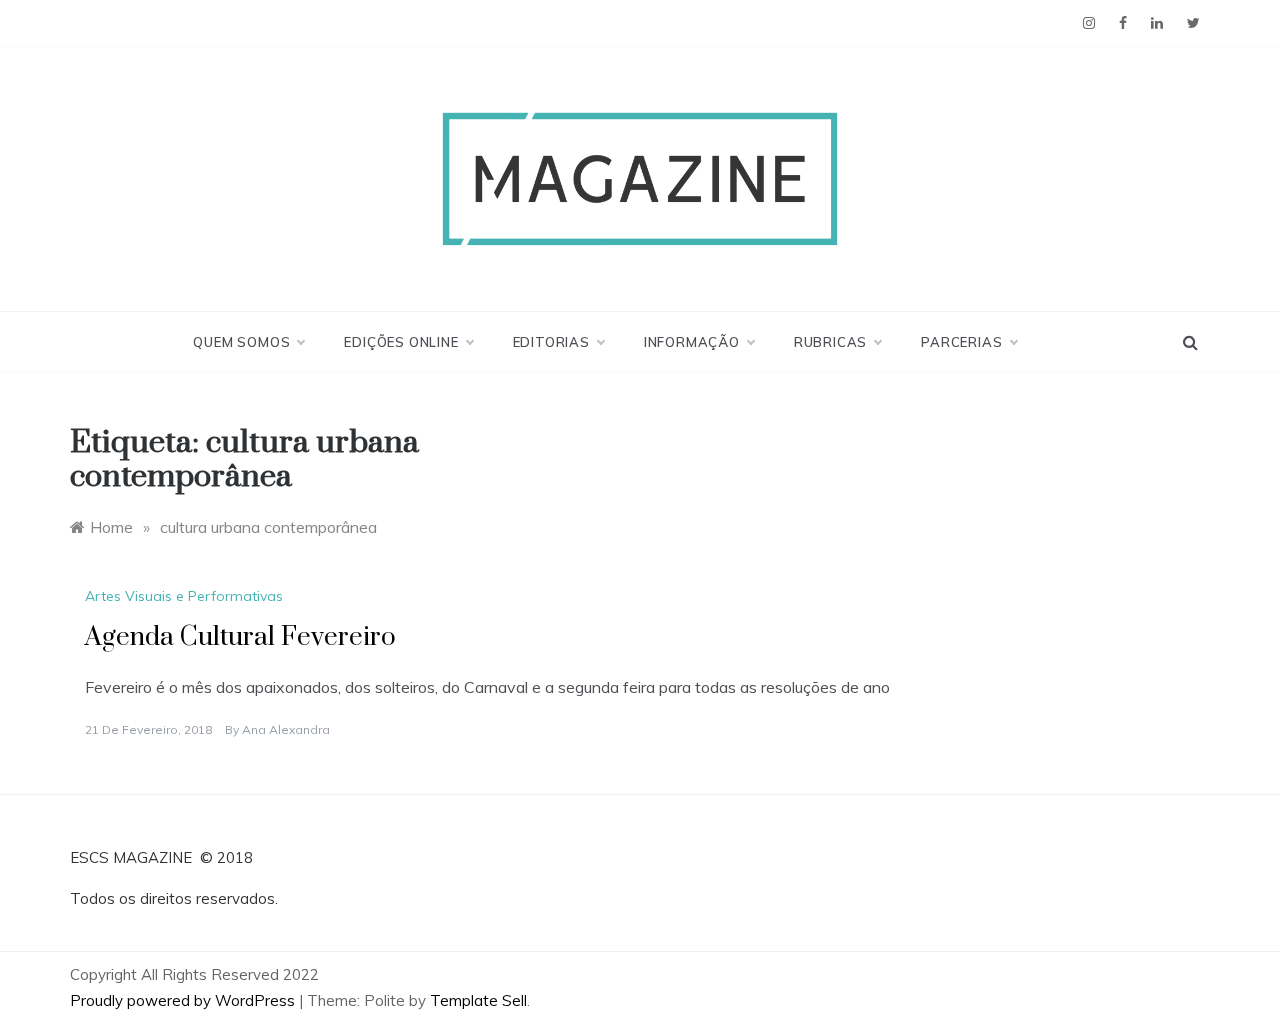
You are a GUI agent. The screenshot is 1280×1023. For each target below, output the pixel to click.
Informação (692, 342)
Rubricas (830, 342)
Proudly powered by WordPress (184, 1000)
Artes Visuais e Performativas (184, 596)
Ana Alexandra (286, 729)
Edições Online (401, 342)
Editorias (551, 342)
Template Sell (478, 1000)
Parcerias (961, 342)
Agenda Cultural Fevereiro (240, 637)
